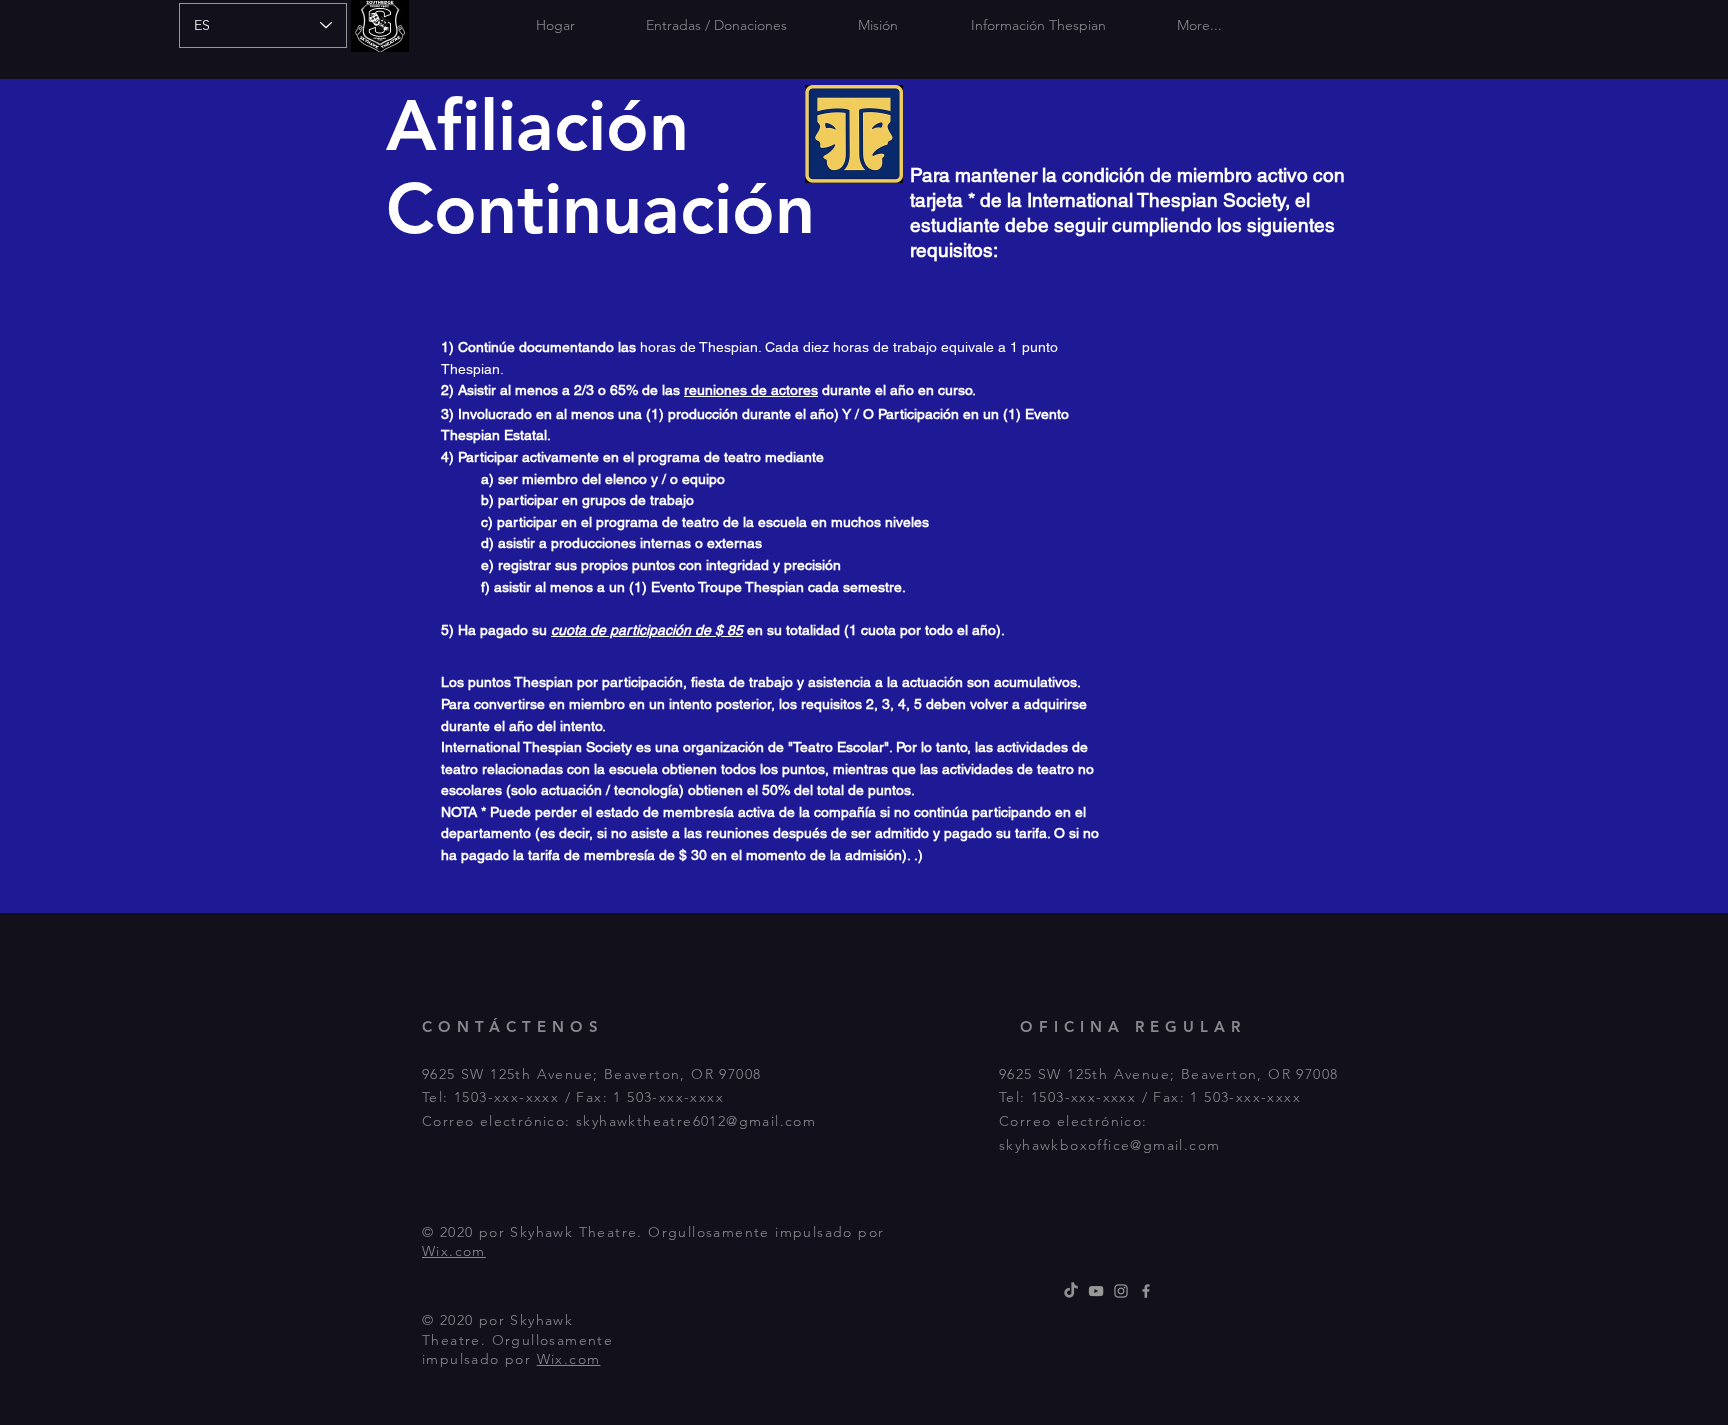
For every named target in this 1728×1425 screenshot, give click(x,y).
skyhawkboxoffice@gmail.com (1109, 1145)
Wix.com (454, 1251)
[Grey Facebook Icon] (1146, 1291)
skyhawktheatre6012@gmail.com (696, 1121)
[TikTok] (1071, 1291)
